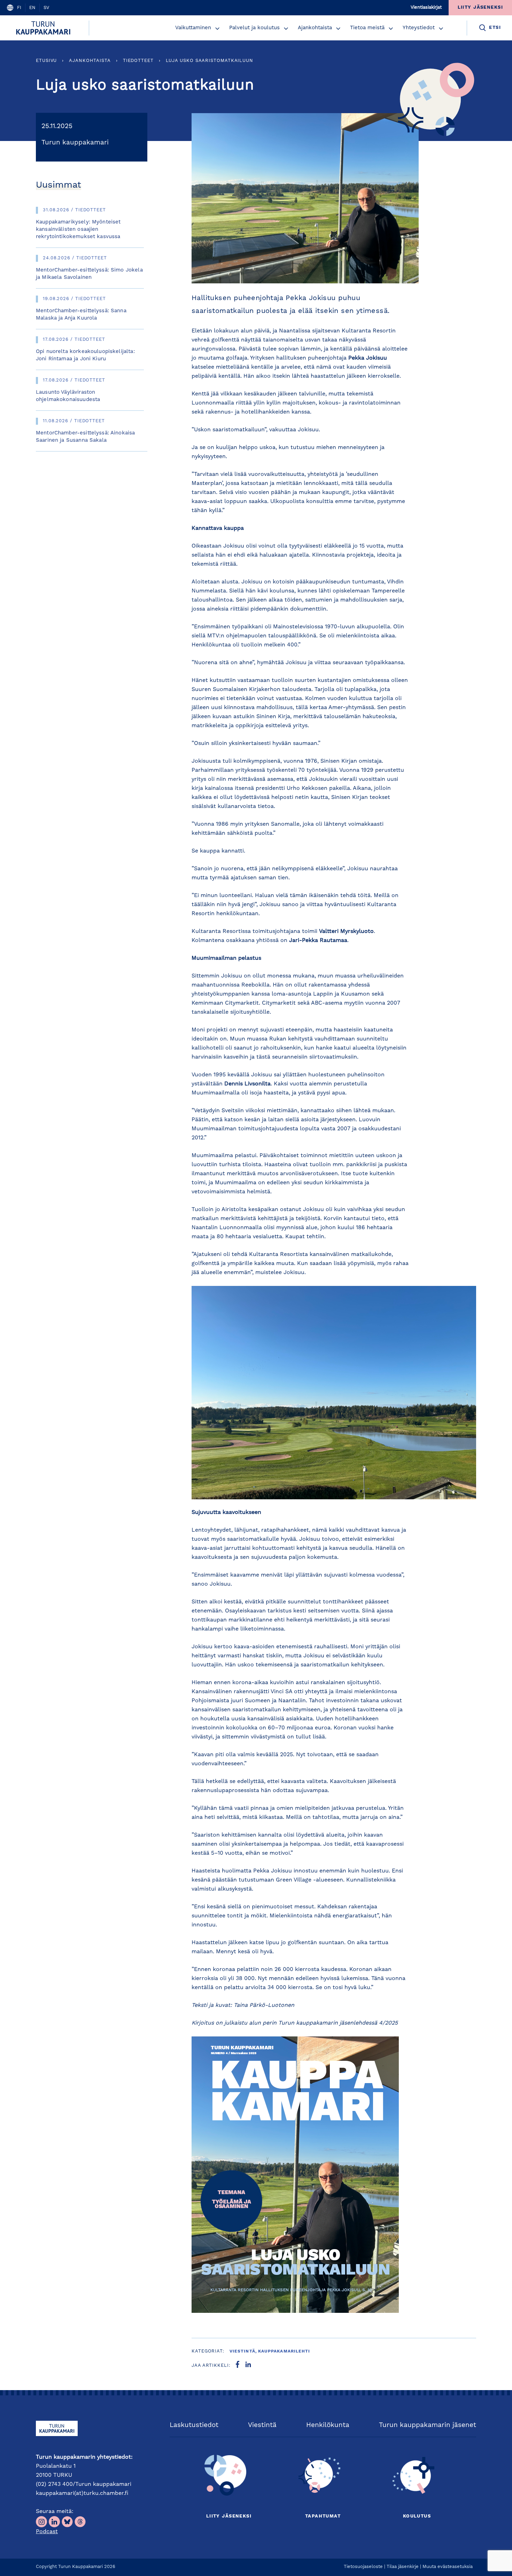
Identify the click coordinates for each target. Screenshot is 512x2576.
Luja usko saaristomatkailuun (210, 61)
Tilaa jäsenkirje (403, 2567)
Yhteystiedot (419, 28)
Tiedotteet (138, 61)
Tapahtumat (323, 2516)
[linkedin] (248, 2366)
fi (19, 8)
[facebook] (238, 2366)
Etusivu (46, 61)
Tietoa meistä (367, 28)
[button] (217, 29)
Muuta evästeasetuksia (448, 2567)
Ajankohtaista (315, 28)
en (32, 8)
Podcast (47, 2532)
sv (46, 8)
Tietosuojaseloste (363, 2567)
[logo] (44, 28)
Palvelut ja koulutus (254, 28)
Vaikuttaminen (193, 28)
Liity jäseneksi (229, 2516)
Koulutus (417, 2516)
